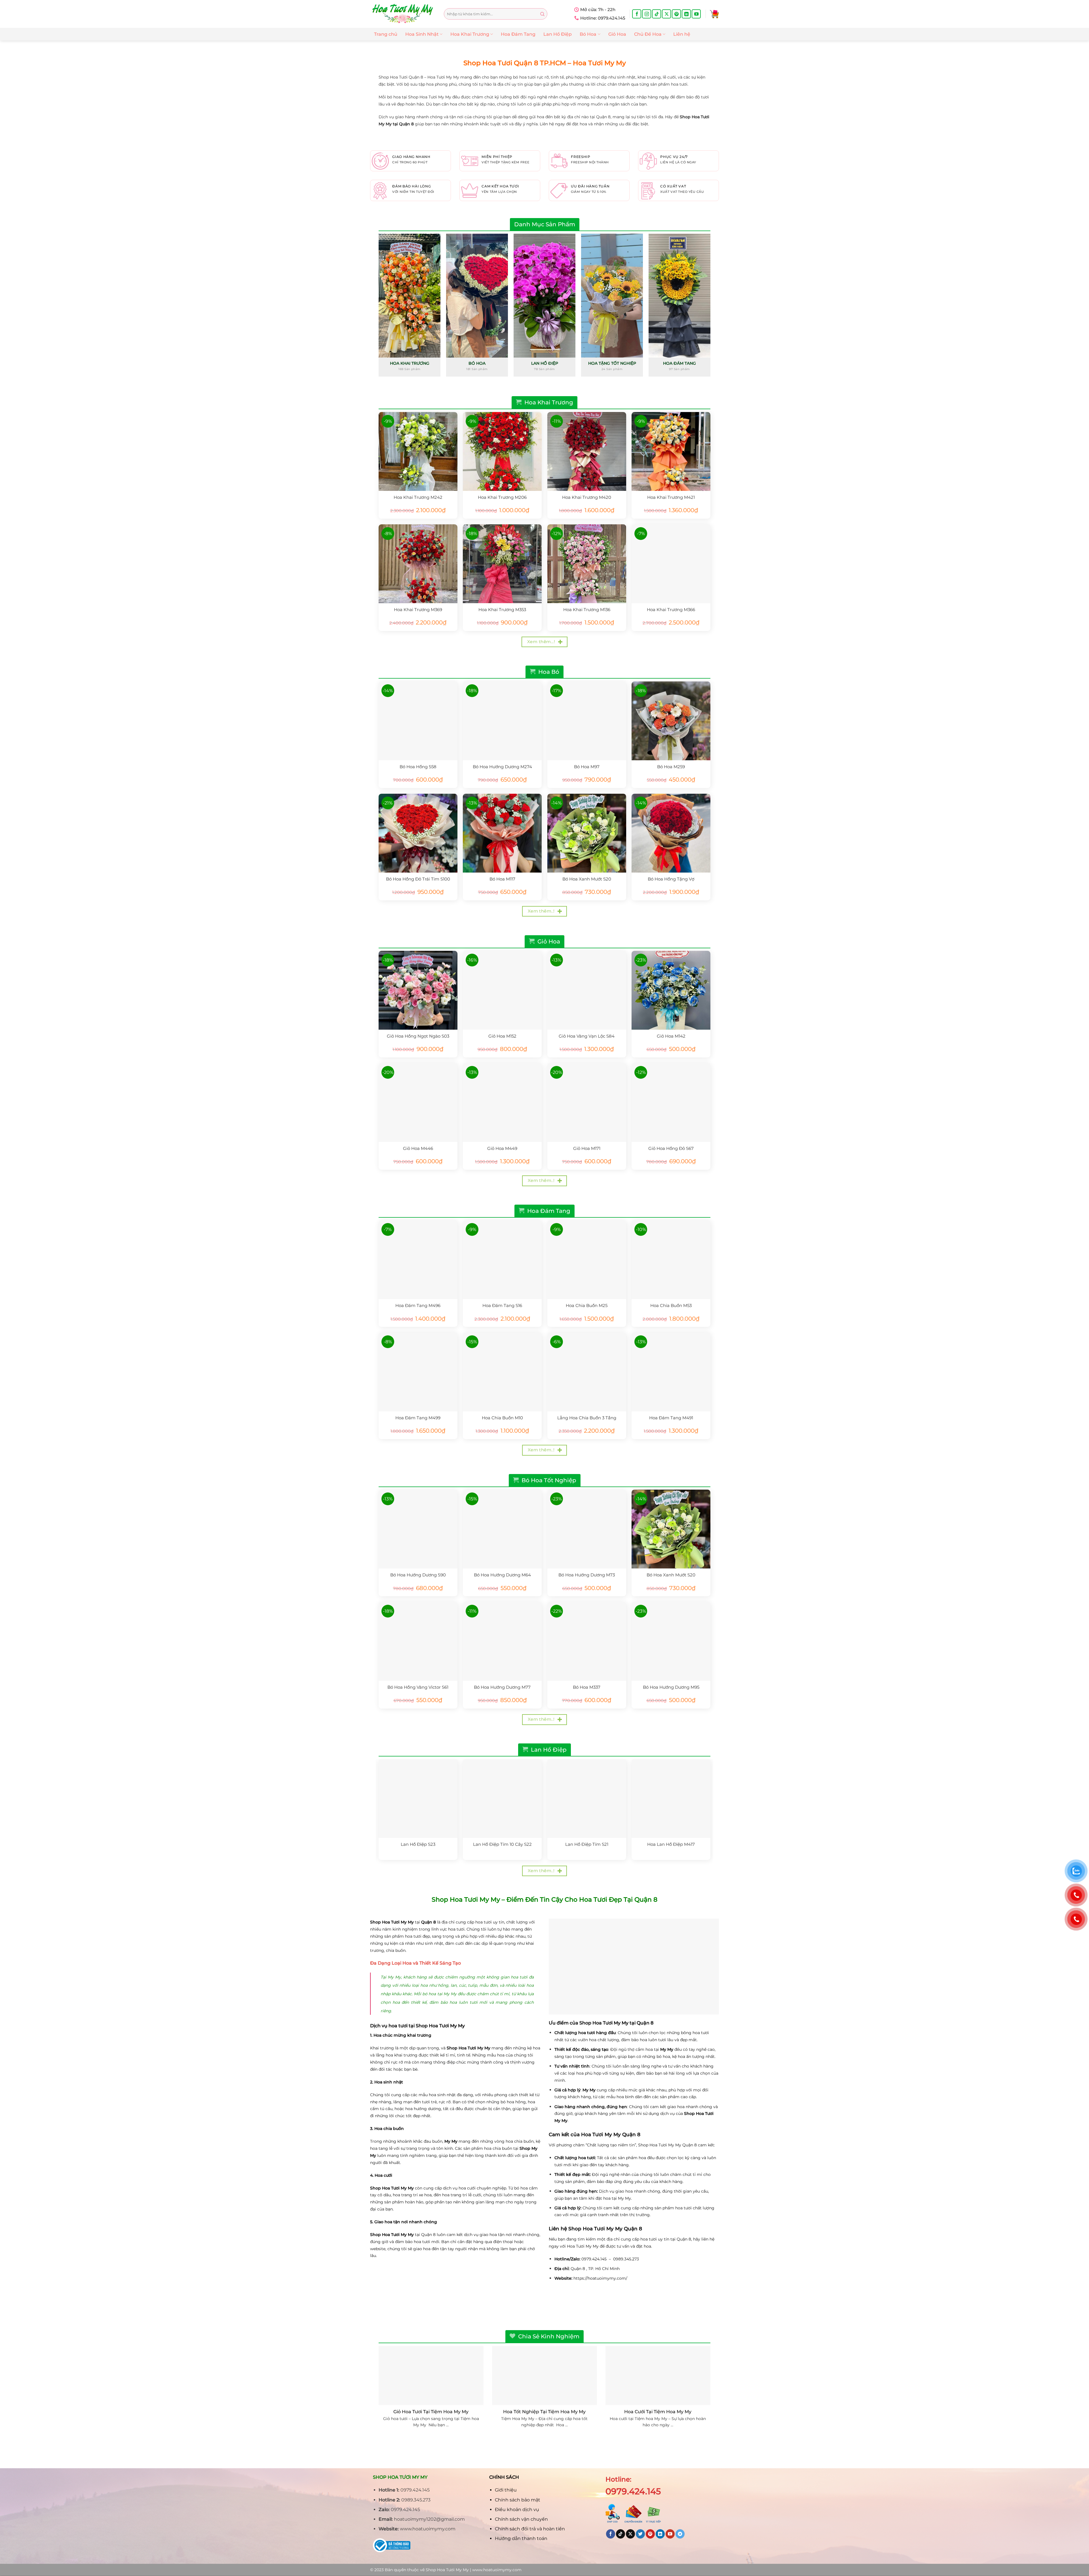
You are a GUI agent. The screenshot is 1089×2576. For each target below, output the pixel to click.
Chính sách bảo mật (518, 2500)
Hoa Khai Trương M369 (418, 610)
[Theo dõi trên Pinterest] (676, 14)
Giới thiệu (506, 2490)
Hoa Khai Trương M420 (587, 497)
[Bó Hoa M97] (587, 721)
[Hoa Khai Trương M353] (502, 564)
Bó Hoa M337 (587, 1687)
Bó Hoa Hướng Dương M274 (502, 767)
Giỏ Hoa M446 (418, 1148)
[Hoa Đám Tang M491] (671, 1372)
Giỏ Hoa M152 (502, 1036)
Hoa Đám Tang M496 (418, 1305)
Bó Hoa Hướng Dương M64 (502, 1575)
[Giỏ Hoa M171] (587, 1103)
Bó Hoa (588, 34)
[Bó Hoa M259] (671, 721)
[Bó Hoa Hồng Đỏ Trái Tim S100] (418, 833)
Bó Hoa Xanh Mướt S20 (587, 879)
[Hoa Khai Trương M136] (587, 564)
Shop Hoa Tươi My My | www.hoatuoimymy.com (474, 2570)
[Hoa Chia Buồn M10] (502, 1372)
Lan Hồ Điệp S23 (418, 1844)
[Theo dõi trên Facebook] (637, 14)
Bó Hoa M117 (502, 879)
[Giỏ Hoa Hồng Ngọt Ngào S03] (418, 990)
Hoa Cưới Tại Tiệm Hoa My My (658, 2412)
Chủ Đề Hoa (648, 34)
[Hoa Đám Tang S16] (502, 1260)
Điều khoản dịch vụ (517, 2510)
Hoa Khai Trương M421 (671, 497)
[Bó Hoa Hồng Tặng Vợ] (671, 833)
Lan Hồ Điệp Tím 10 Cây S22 (502, 1844)
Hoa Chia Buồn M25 (587, 1305)
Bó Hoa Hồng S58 (418, 767)
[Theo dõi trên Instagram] (647, 14)
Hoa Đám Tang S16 (502, 1305)
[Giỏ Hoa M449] (502, 1103)
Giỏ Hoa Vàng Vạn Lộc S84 (587, 1036)
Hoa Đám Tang (518, 34)
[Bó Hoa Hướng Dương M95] (671, 1641)
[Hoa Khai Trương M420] (587, 451)
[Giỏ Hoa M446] (418, 1103)
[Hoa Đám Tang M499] (418, 1372)
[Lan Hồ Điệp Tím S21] (587, 1798)
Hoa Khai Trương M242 (418, 497)
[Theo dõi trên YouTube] (696, 14)
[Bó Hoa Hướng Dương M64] (502, 1529)
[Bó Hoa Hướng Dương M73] (587, 1529)
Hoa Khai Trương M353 (502, 610)
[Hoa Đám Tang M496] (418, 1260)
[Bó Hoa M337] (587, 1641)
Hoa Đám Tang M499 (418, 1418)
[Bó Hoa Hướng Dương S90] (418, 1529)
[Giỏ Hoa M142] (671, 990)
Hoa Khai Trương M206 (502, 497)
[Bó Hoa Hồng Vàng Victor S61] (418, 1641)
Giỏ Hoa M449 (502, 1148)
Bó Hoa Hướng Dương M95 (671, 1687)
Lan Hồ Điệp (558, 34)
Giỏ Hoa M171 (587, 1148)
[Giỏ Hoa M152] (502, 990)
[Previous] (379, 307)
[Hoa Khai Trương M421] (671, 451)
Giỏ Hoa (617, 34)
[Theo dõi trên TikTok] (657, 14)
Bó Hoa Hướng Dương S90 (418, 1575)
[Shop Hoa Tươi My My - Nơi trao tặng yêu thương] (403, 14)
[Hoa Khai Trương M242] (418, 451)
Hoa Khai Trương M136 (587, 610)
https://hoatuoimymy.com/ (600, 2278)
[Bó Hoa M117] (502, 833)
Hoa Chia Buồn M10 (502, 1418)
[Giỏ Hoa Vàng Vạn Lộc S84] (587, 990)
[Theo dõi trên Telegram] (680, 2534)
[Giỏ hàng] (714, 14)
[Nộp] (542, 14)
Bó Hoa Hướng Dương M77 (502, 1687)
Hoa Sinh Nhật (422, 34)
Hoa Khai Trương (470, 34)
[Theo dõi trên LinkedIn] (686, 14)
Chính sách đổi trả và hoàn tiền (530, 2529)
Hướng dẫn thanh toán (521, 2538)
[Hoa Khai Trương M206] (502, 451)
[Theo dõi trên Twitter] (640, 2534)
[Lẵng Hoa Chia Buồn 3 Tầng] (587, 1372)
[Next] (710, 307)
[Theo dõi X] (666, 14)
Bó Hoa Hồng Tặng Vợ (671, 879)
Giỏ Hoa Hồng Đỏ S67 (671, 1148)
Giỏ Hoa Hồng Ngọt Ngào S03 (418, 1036)
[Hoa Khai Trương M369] (418, 564)
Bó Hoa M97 (587, 767)
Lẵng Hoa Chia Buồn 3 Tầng (587, 1418)
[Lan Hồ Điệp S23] (418, 1798)
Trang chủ (386, 34)
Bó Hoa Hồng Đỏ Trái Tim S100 (418, 879)
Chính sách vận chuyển (521, 2519)
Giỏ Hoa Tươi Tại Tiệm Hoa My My (431, 2412)
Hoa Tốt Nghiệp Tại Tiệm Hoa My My (544, 2412)
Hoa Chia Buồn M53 (671, 1305)
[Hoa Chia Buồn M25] (587, 1260)
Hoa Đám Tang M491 (671, 1418)
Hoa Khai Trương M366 (671, 610)
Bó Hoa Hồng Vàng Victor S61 (418, 1687)
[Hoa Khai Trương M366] (671, 564)
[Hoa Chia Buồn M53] (671, 1260)
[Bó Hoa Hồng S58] (418, 721)
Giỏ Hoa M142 (671, 1036)
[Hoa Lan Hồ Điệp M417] (671, 1798)
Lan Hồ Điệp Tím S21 (587, 1844)
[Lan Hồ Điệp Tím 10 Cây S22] (502, 1798)
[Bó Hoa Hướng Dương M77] (502, 1641)
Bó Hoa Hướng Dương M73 (587, 1575)
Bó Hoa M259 (671, 767)
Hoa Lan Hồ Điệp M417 (671, 1844)
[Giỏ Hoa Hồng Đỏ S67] (671, 1103)
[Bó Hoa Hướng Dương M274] (502, 721)
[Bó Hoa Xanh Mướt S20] (587, 833)
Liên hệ (682, 34)
